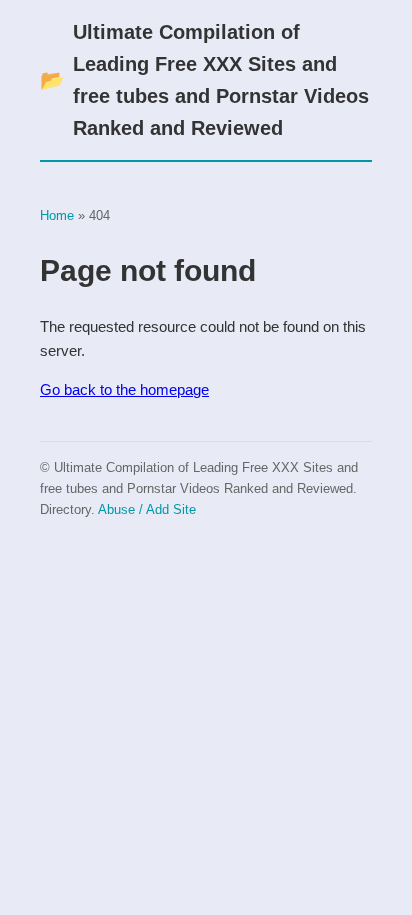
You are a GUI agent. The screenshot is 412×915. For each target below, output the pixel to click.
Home (57, 215)
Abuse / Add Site (147, 509)
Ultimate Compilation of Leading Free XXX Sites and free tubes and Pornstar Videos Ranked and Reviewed (204, 80)
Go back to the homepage (124, 389)
